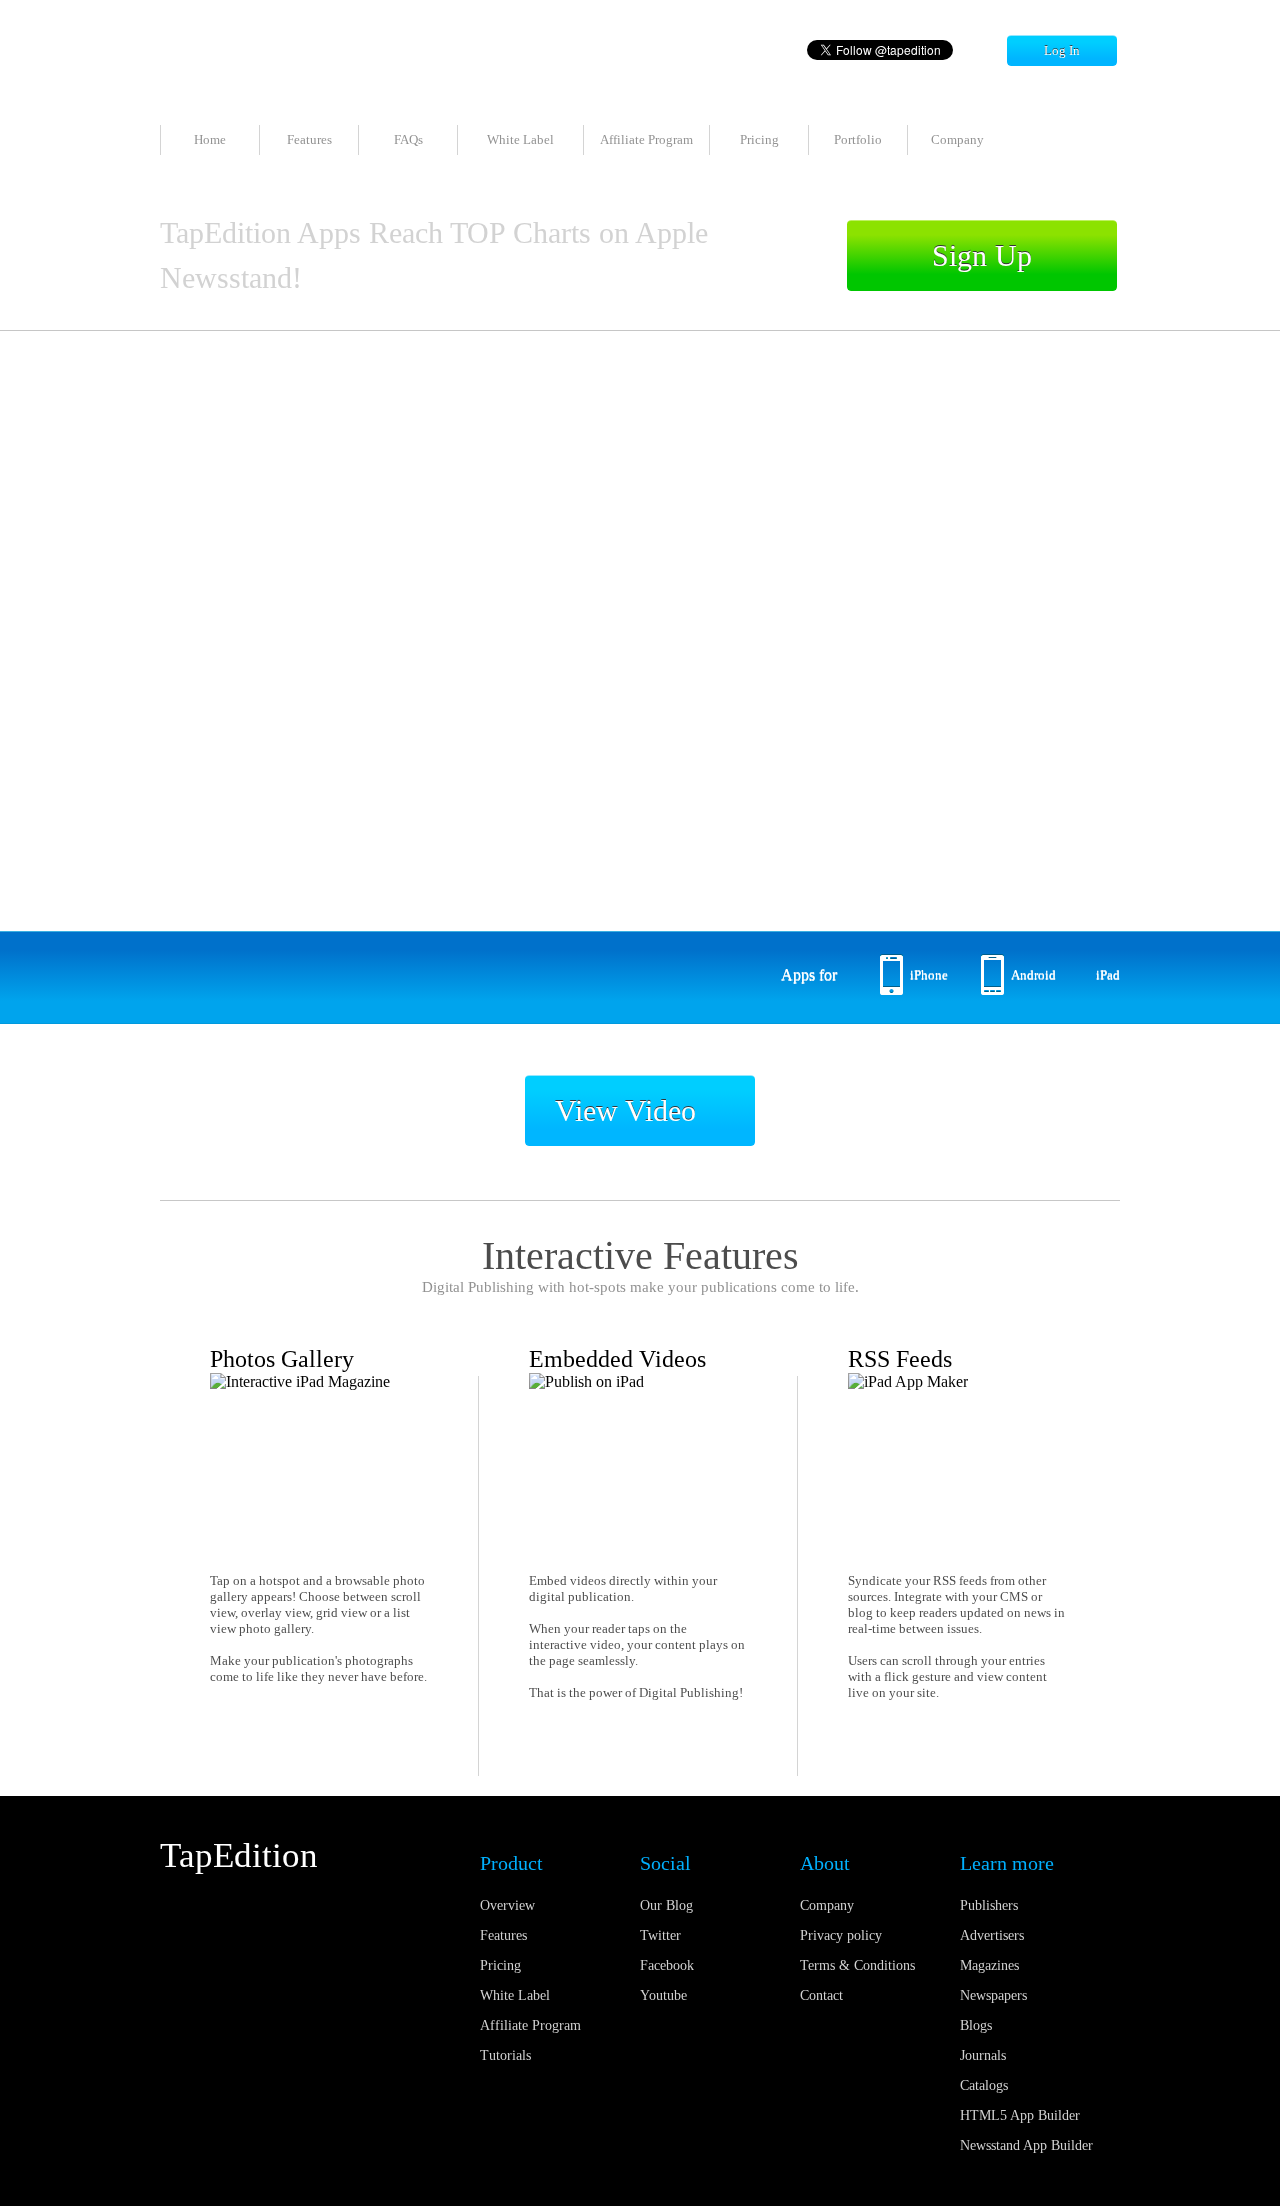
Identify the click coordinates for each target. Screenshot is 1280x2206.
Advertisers (992, 1935)
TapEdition (239, 1855)
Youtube (663, 1995)
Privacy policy (841, 1935)
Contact (821, 1995)
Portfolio (858, 139)
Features (309, 139)
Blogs (976, 2025)
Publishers (989, 1905)
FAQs (408, 139)
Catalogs (984, 2085)
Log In (1062, 50)
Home (210, 139)
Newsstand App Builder (1026, 2145)
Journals (983, 2055)
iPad (1108, 974)
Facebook (667, 1965)
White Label (520, 139)
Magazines (989, 1965)
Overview (507, 1905)
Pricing (759, 139)
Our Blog (666, 1905)
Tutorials (505, 2055)
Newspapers (993, 1995)
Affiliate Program (646, 139)
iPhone (929, 974)
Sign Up (982, 255)
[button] (560, 896)
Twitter (660, 1935)
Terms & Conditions (857, 1965)
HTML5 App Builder (1020, 2115)
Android (1033, 974)
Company (957, 139)
